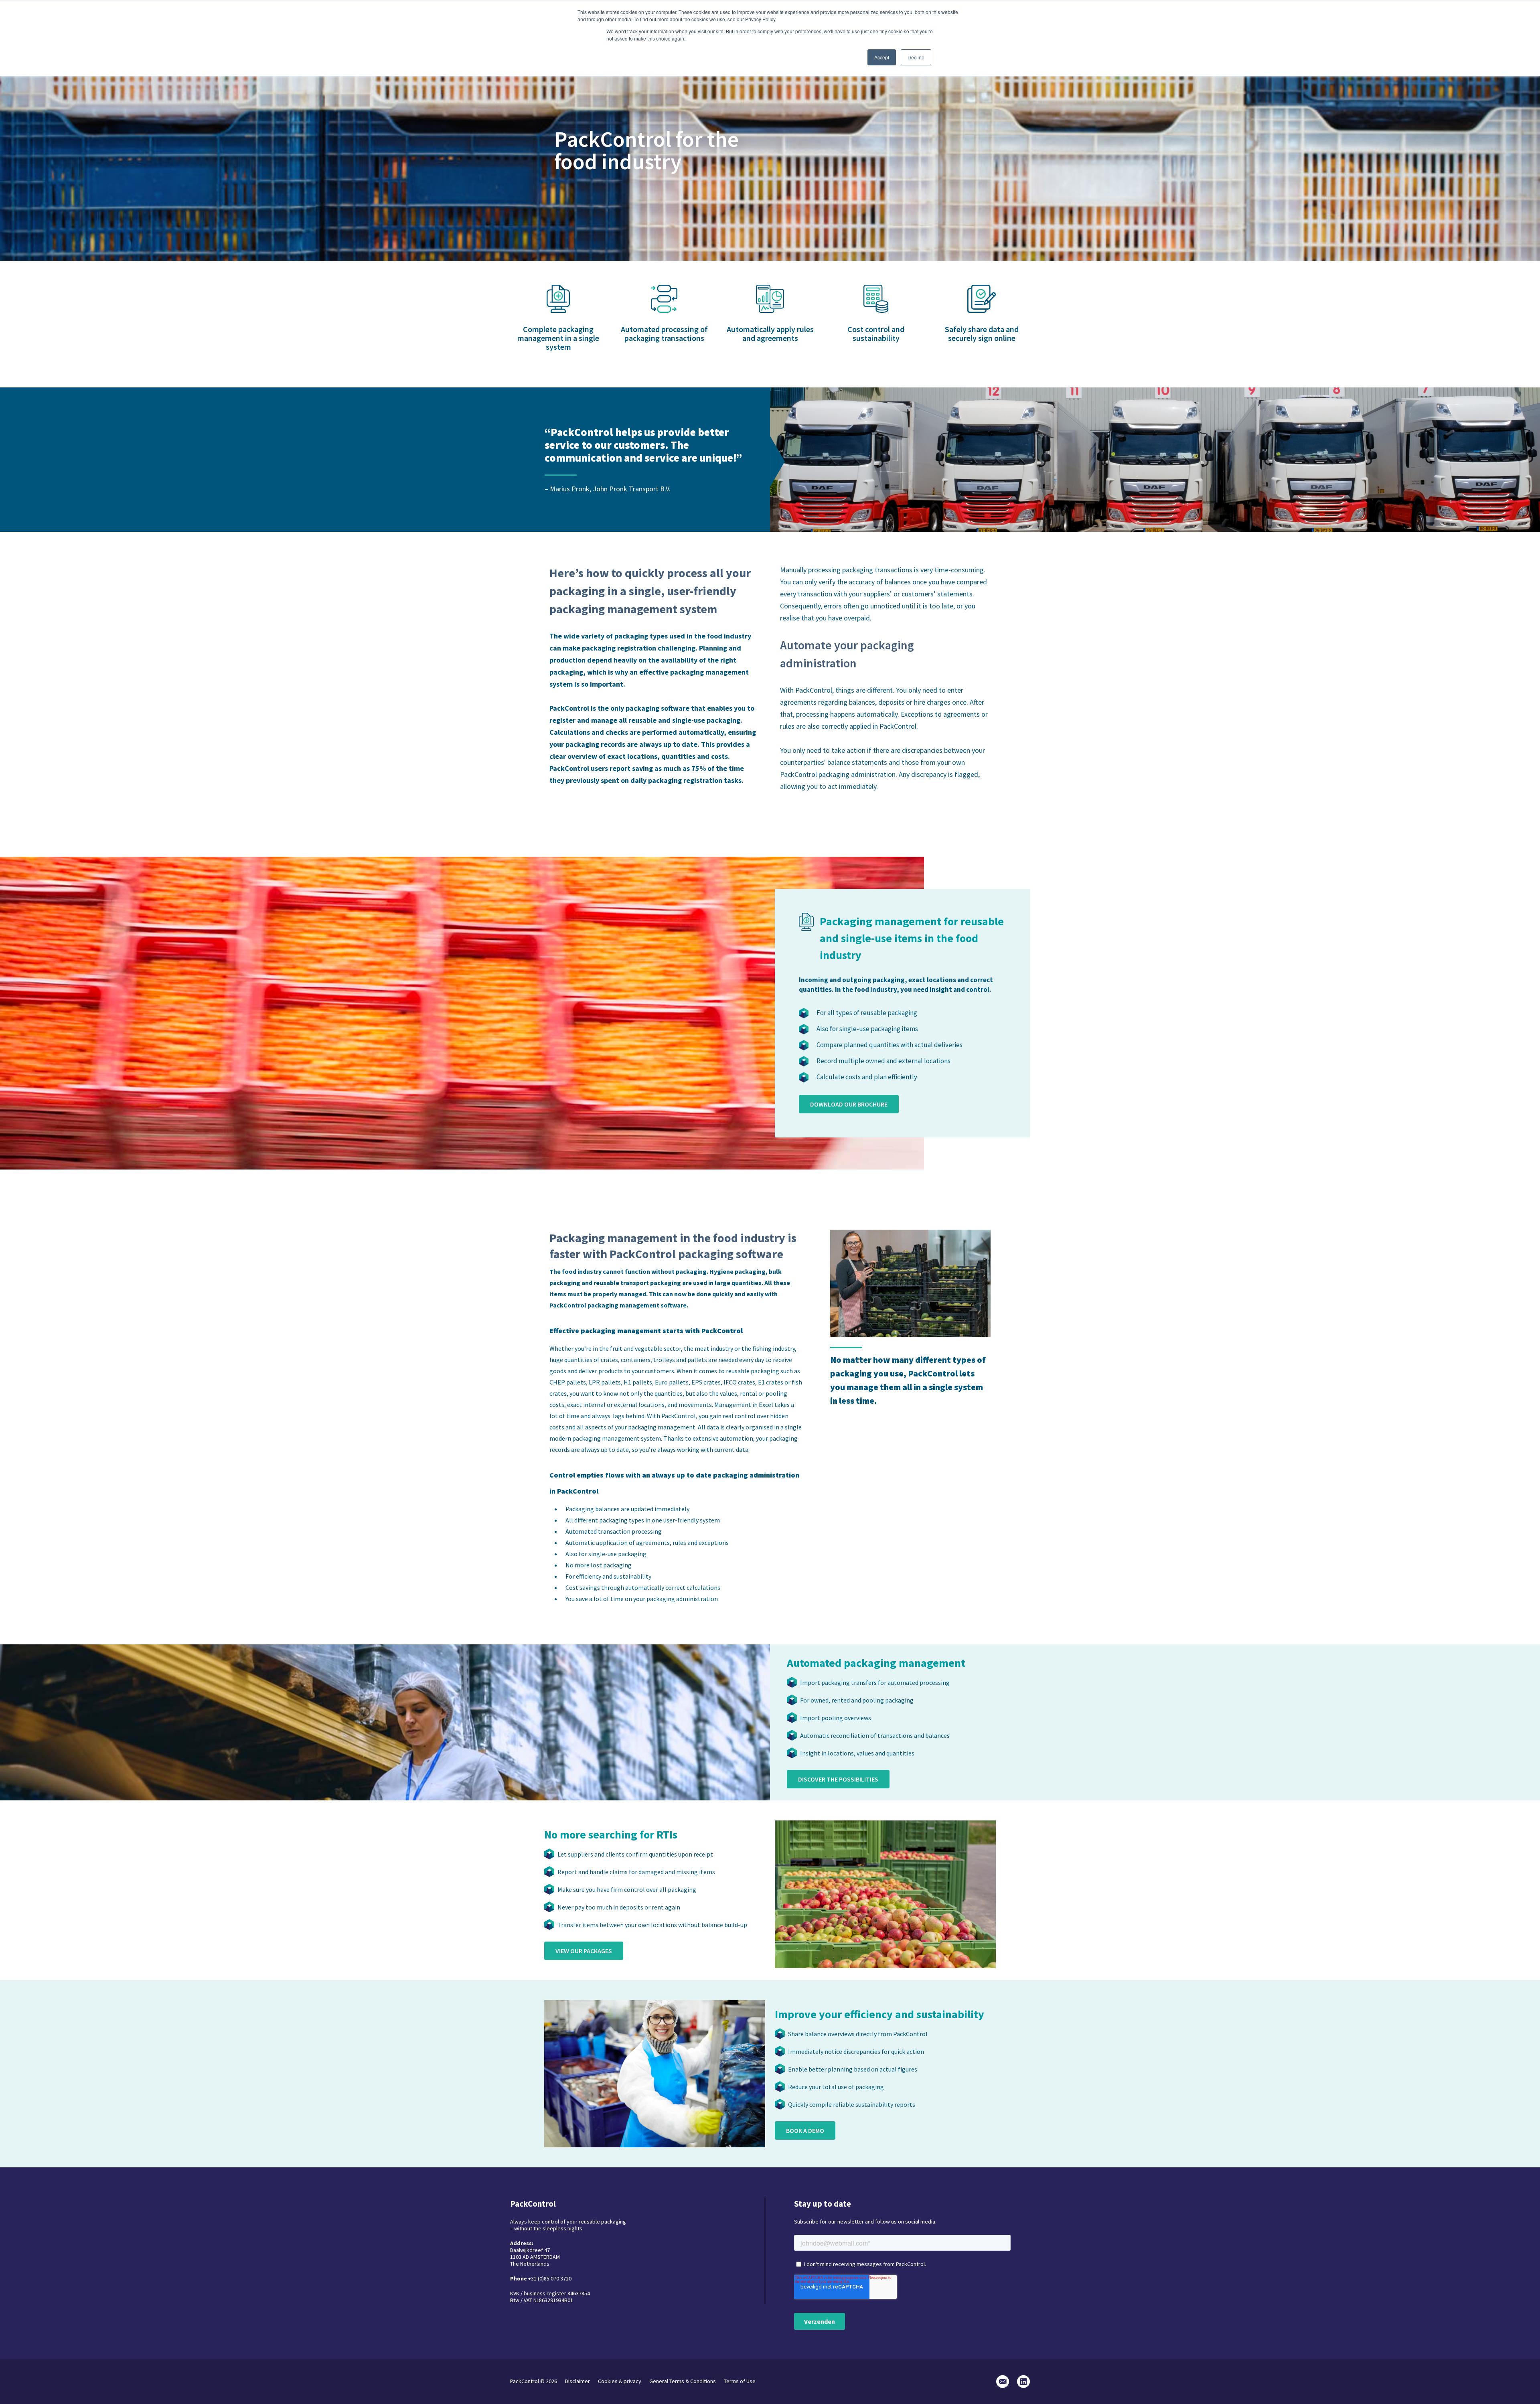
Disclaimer (577, 2381)
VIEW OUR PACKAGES (584, 1951)
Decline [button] (916, 57)
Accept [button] (882, 57)
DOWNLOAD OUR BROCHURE (849, 1104)
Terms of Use (740, 2381)
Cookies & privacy (620, 2381)
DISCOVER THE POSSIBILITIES (838, 1779)
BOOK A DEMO (805, 2130)
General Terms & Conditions (683, 2381)
